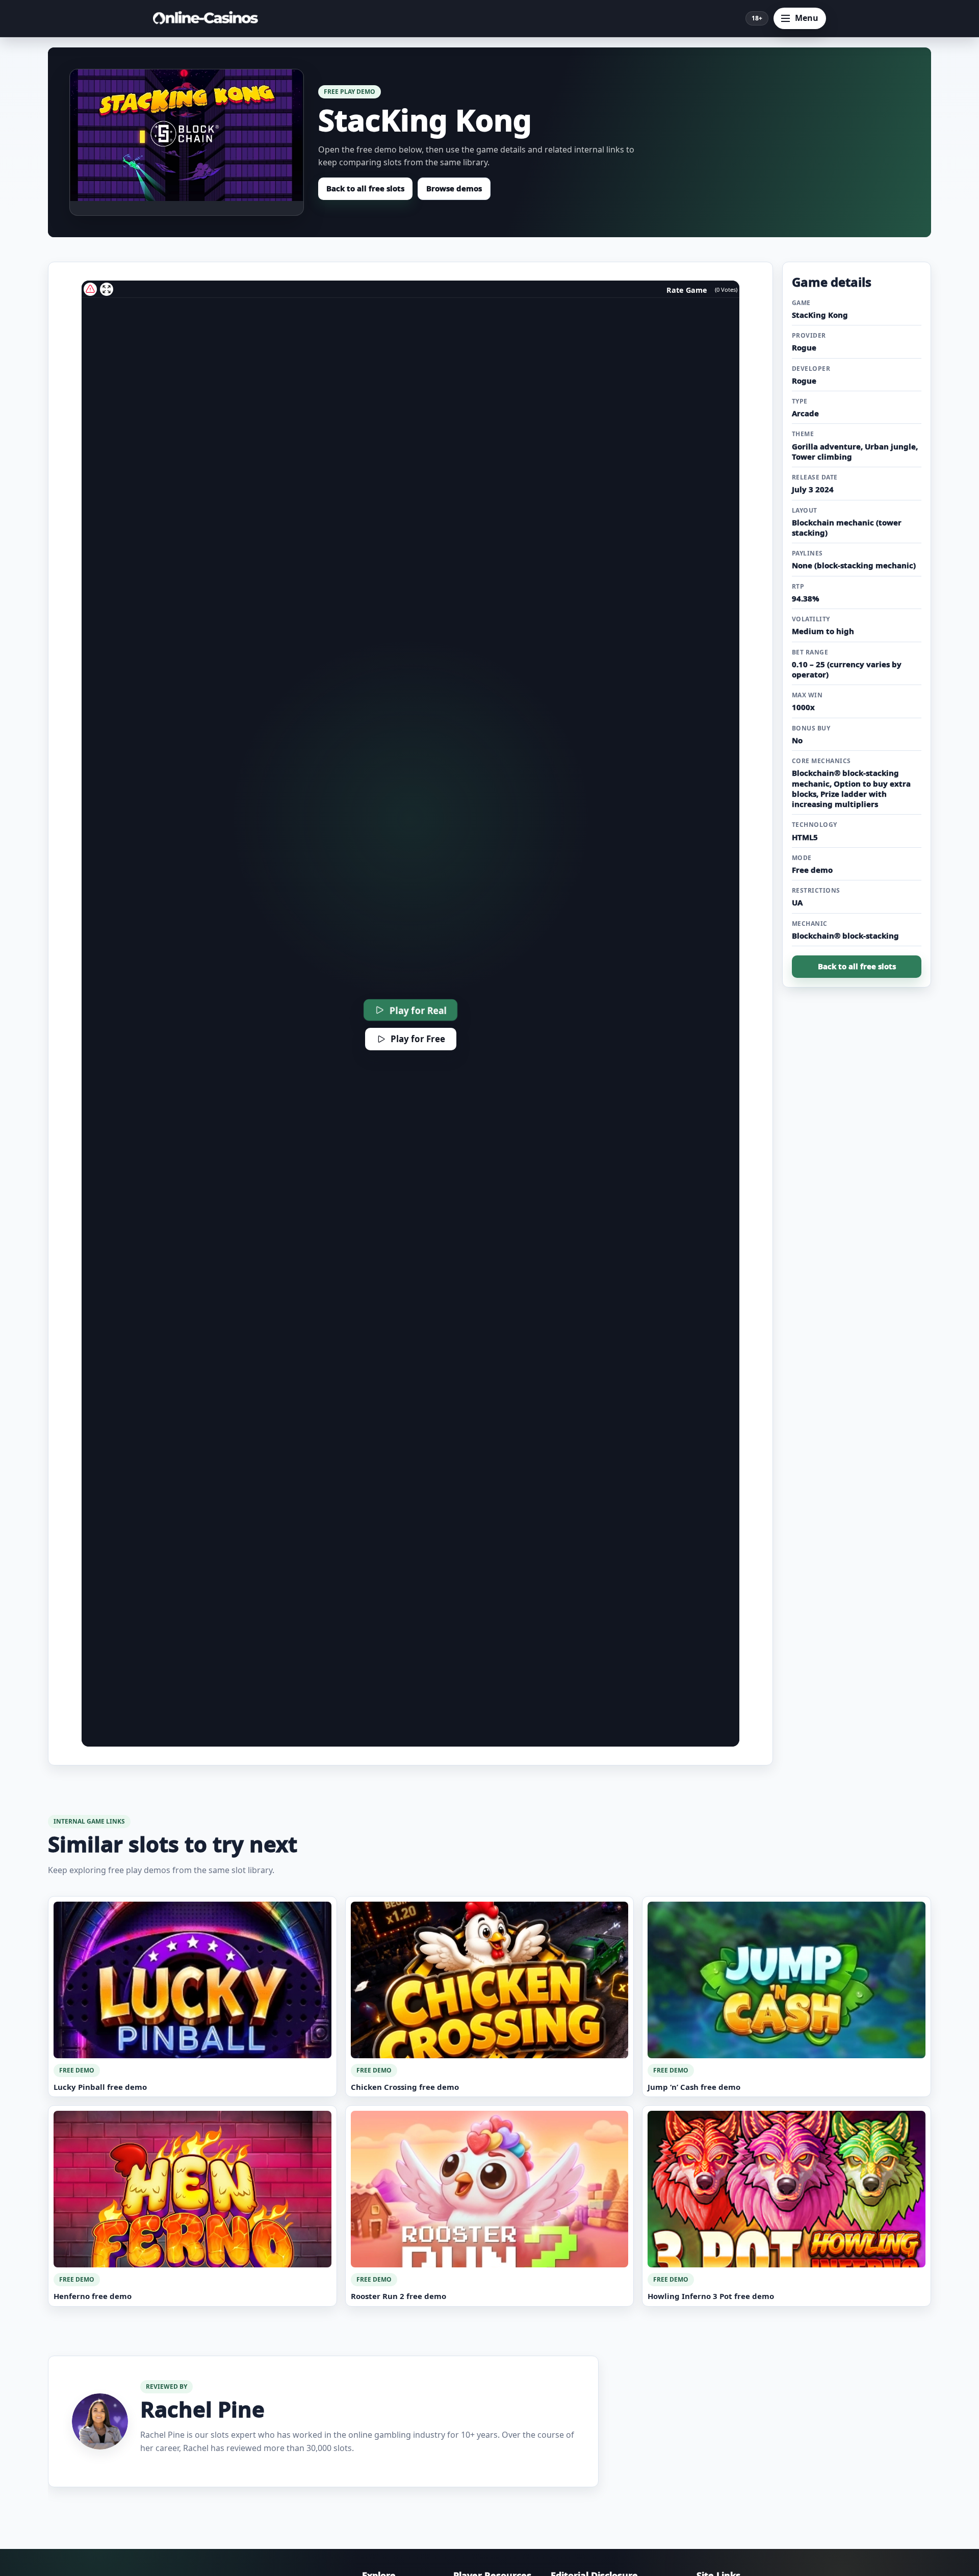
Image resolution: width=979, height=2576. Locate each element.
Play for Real (418, 1010)
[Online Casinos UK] (209, 18)
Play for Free (418, 1039)
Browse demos (454, 188)
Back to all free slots (365, 188)
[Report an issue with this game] (90, 289)
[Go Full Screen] (107, 289)
